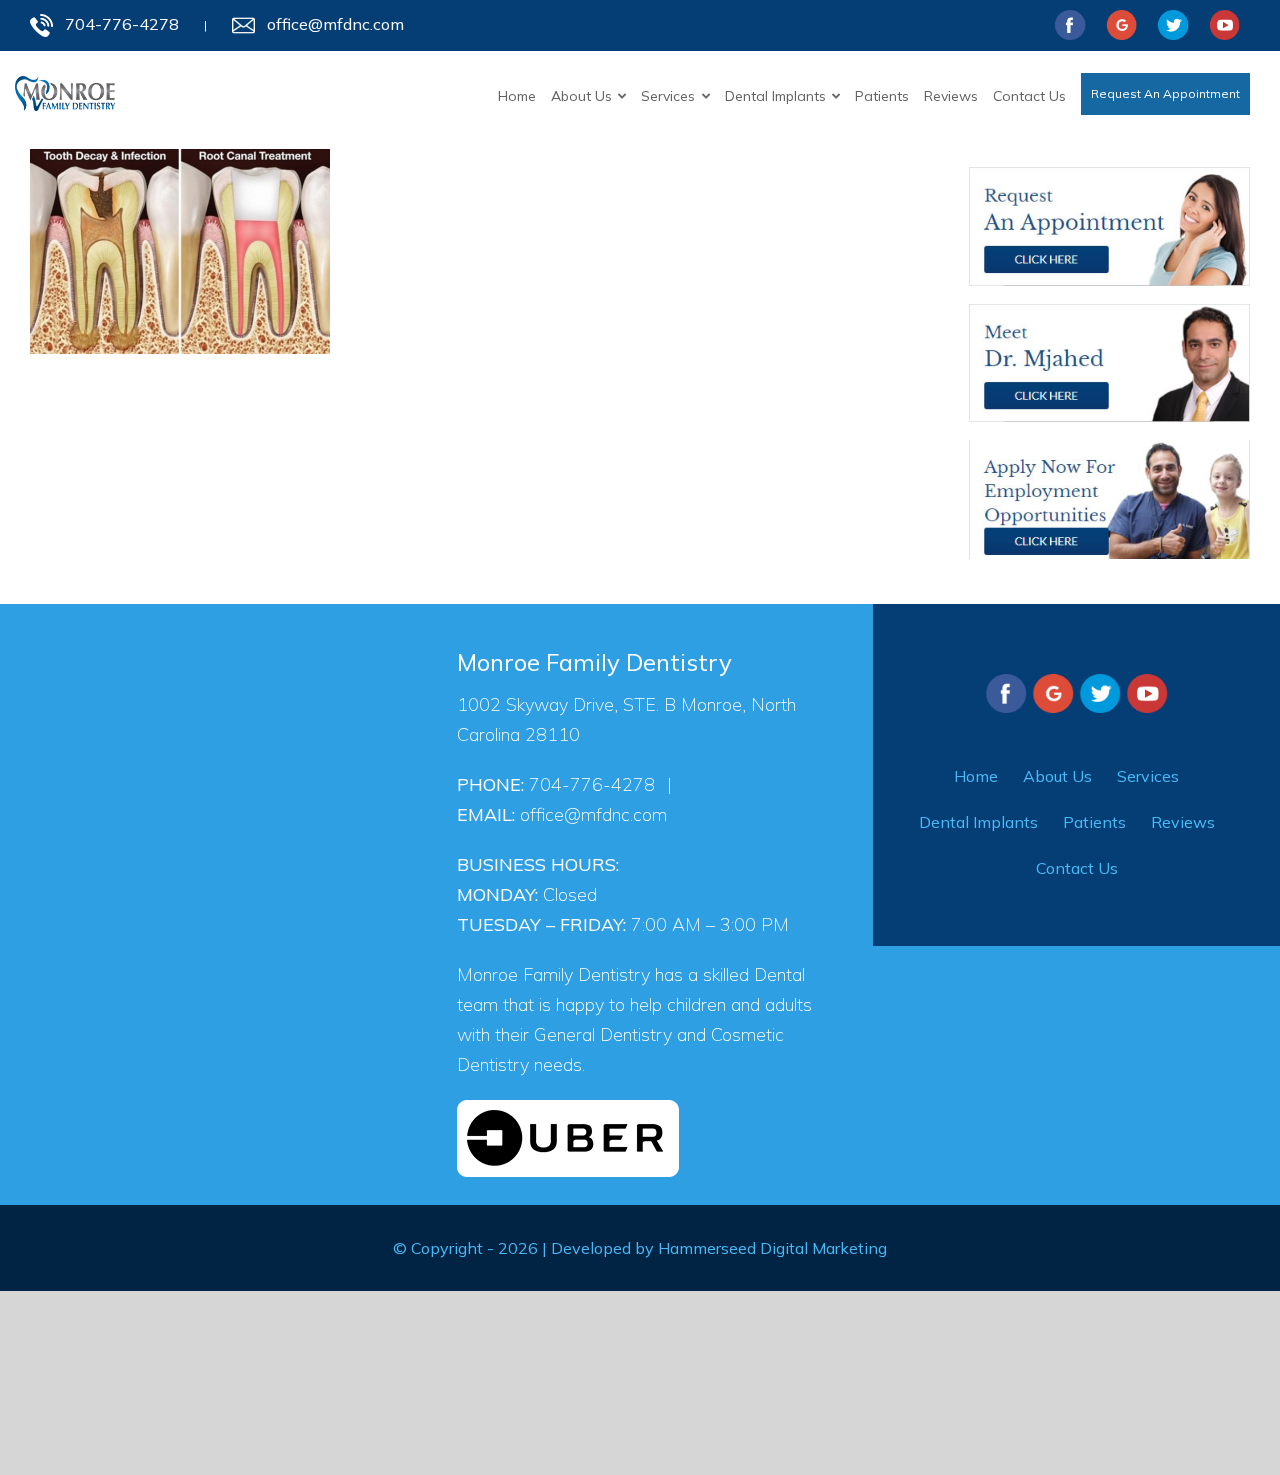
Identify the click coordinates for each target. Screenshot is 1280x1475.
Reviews (1183, 817)
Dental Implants (978, 817)
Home (976, 771)
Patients (1094, 817)
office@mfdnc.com (335, 21)
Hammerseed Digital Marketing (772, 1243)
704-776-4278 (122, 21)
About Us (1057, 771)
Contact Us (1077, 863)
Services (1148, 771)
